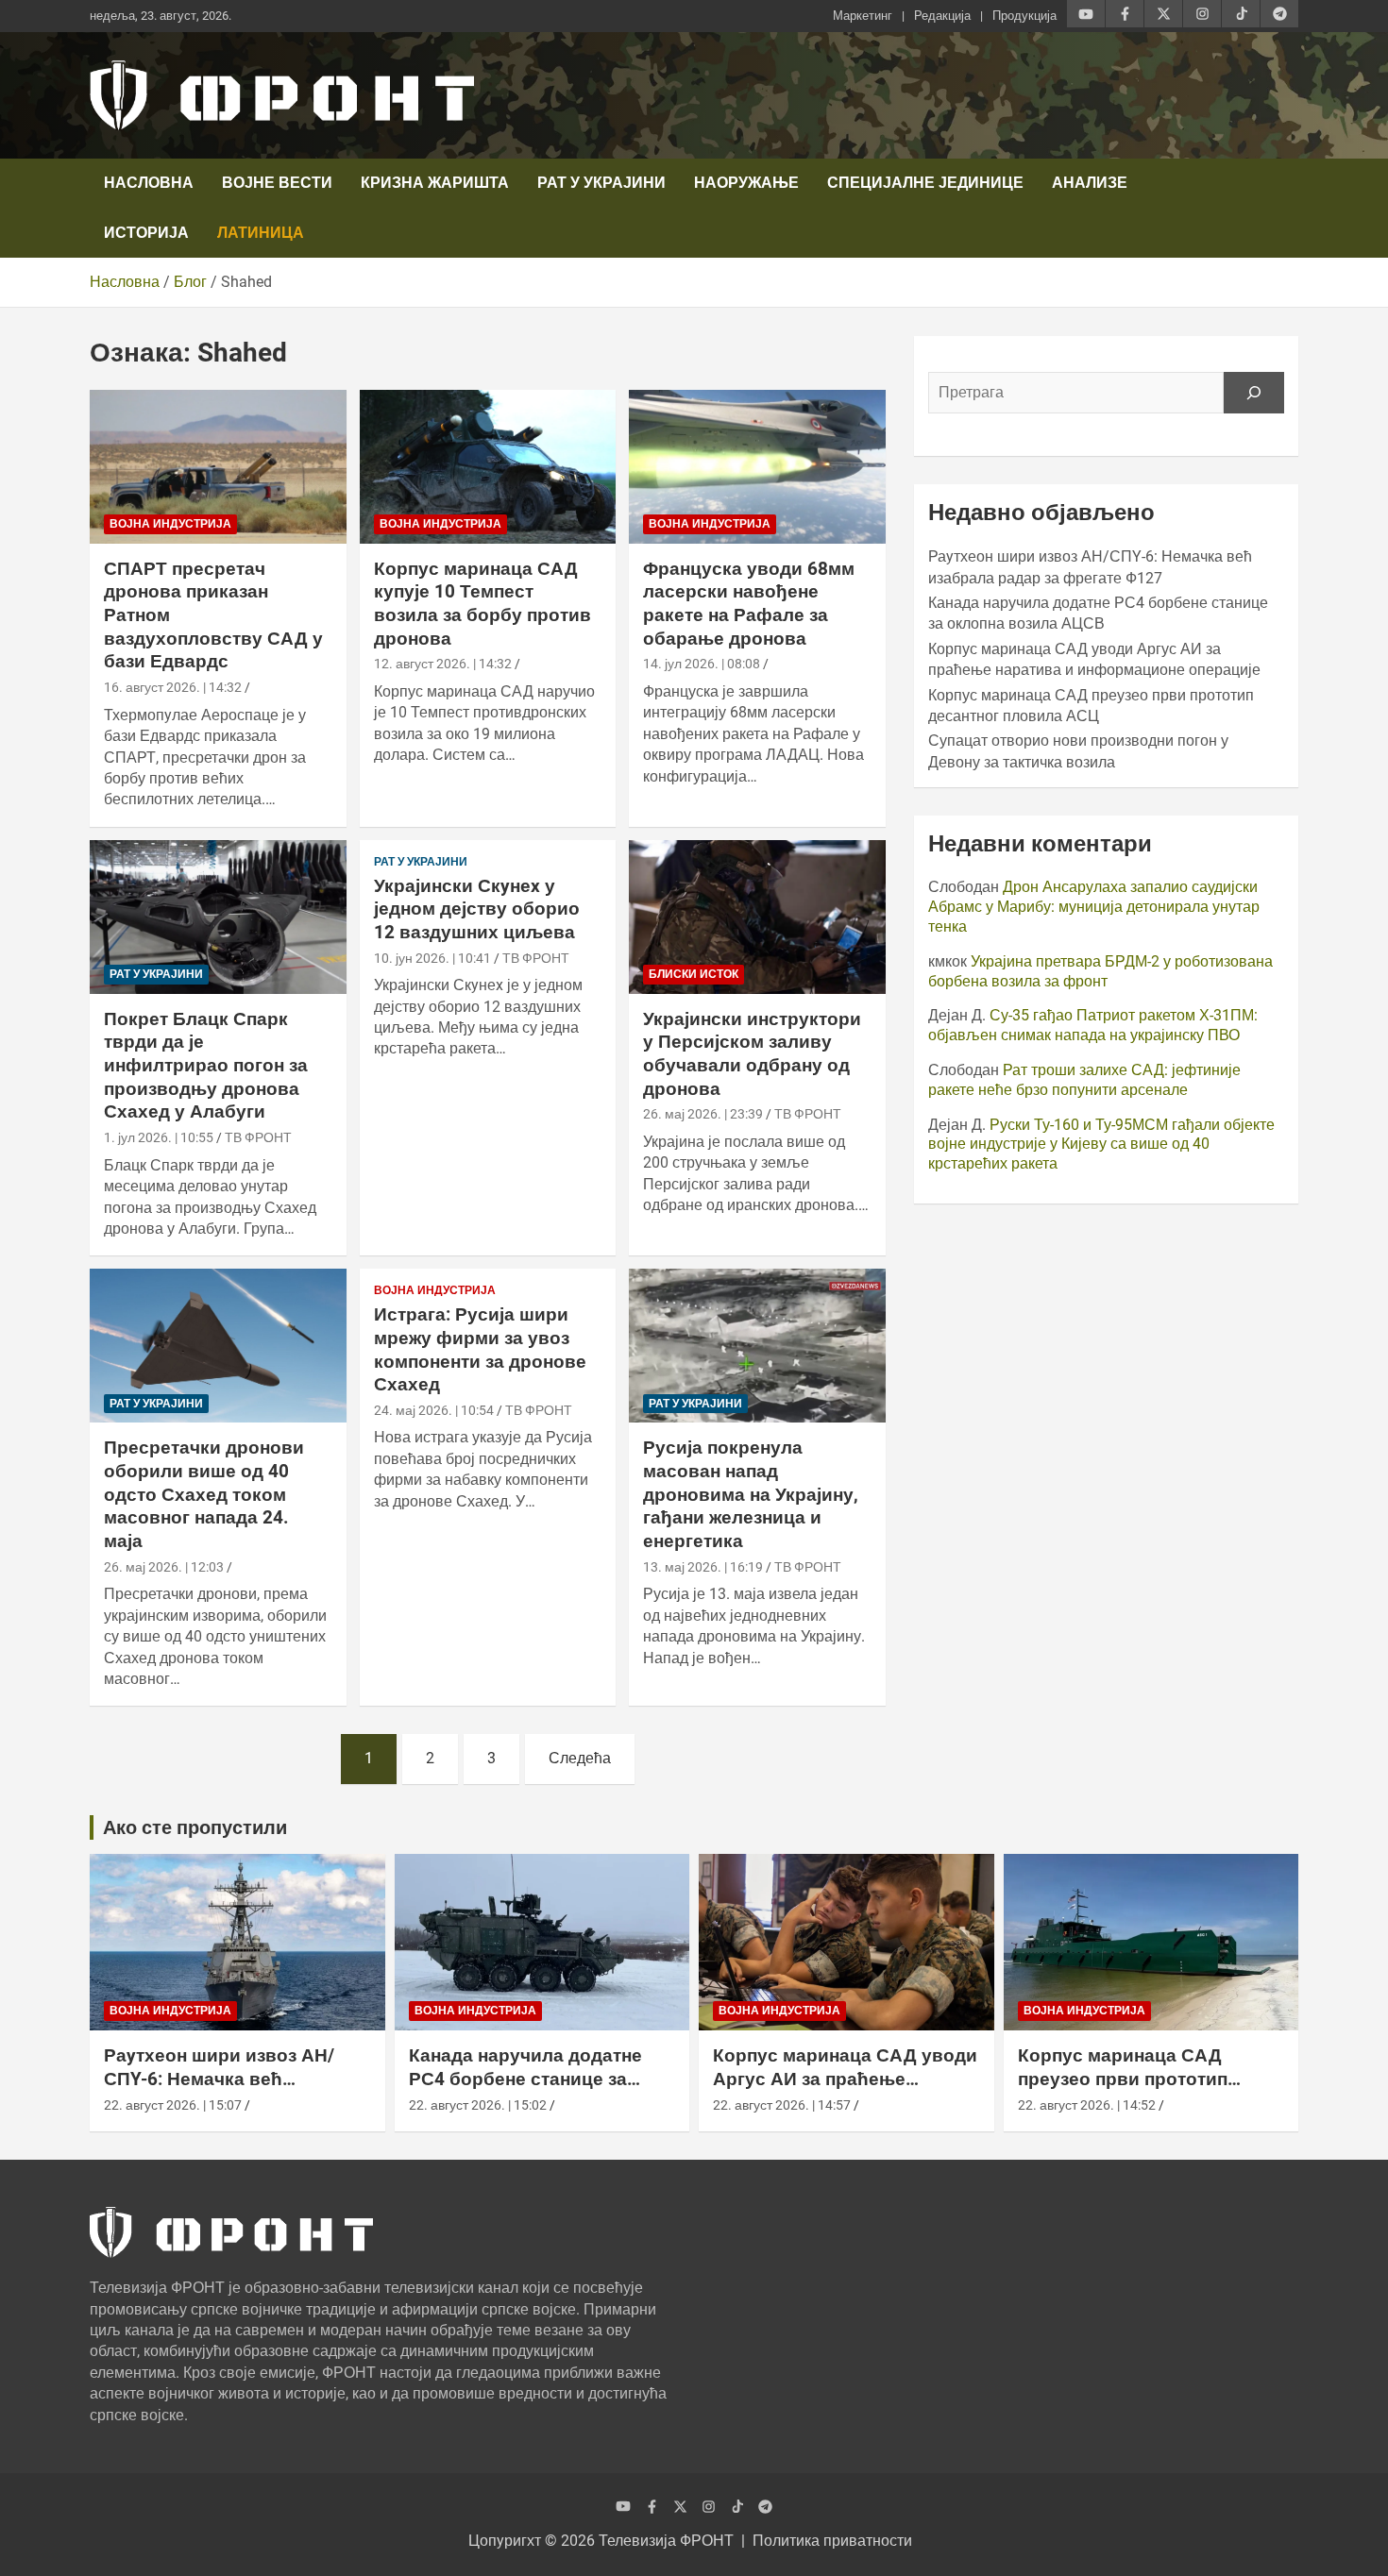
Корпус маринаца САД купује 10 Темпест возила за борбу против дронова (482, 604)
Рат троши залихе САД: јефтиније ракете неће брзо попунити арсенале (1084, 1080)
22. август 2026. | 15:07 (173, 2105)
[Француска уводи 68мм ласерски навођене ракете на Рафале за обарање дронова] (758, 466)
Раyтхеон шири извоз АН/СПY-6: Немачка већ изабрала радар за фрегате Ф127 (228, 2090)
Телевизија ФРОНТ (666, 2541)
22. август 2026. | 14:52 (1087, 2105)
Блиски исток (694, 974)
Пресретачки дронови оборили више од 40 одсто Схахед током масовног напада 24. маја (204, 1494)
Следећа (580, 1758)
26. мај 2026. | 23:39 (703, 1114)
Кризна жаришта (435, 183)
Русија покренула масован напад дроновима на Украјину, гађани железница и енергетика (751, 1494)
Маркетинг (863, 16)
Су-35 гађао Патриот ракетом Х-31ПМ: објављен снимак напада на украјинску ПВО (1093, 1025)
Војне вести (277, 183)
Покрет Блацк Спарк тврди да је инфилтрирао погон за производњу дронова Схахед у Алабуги (206, 1066)
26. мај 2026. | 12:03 (164, 1567)
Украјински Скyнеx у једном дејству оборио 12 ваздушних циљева (477, 909)
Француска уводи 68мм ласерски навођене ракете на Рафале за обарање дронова (749, 604)
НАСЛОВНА (149, 183)
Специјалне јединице (925, 183)
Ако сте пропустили (195, 1827)
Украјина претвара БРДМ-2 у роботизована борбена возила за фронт (1100, 971)
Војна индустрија (170, 524)
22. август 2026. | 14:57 (782, 2105)
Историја (146, 233)
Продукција (1024, 16)
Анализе (1090, 183)
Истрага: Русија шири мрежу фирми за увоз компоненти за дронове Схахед (480, 1349)
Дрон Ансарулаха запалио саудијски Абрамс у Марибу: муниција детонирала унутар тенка (1094, 907)
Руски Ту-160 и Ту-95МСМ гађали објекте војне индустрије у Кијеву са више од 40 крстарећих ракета (1101, 1145)
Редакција (942, 16)
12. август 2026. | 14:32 (443, 664)
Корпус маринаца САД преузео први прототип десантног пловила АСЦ (1126, 2079)
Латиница (261, 233)
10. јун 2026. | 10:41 (432, 958)
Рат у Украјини (601, 183)
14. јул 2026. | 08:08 (702, 664)
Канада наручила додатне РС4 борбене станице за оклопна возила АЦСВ (525, 2079)
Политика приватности (832, 2541)
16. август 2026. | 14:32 (173, 687)
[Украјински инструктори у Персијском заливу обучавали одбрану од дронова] (758, 917)
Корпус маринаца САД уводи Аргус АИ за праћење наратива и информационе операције (845, 2090)
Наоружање (746, 183)
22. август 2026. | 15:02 (478, 2105)
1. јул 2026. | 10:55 (159, 1137)
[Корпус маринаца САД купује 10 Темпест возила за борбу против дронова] (488, 466)
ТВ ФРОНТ (258, 1137)
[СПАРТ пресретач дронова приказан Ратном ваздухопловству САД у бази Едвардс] (218, 466)
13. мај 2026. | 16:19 (703, 1567)
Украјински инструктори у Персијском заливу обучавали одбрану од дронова (752, 1054)
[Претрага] (1254, 393)
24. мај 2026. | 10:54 (434, 1410)
